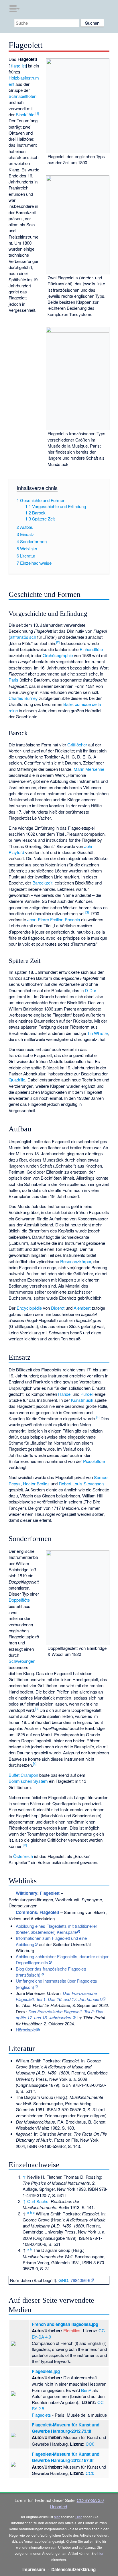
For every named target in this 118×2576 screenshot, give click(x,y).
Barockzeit (42, 883)
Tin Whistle (97, 1033)
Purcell (87, 1394)
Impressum (34, 2569)
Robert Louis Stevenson (81, 1484)
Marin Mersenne (89, 769)
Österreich (23, 1856)
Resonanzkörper (76, 1261)
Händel (65, 1394)
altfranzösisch (23, 637)
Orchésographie (58, 655)
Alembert (82, 1308)
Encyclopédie (29, 1308)
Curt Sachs (38, 2201)
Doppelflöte (19, 1600)
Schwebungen (22, 1661)
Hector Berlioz (36, 1484)
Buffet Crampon (23, 1775)
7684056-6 (80, 2280)
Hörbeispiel (26, 2030)
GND (63, 2280)
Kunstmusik (82, 1400)
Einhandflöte (91, 649)
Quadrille (17, 1080)
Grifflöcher (77, 745)
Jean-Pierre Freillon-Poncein (54, 919)
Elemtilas (72, 2330)
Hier (79, 2517)
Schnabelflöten (22, 96)
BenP (86, 2390)
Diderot (58, 1308)
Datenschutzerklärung (73, 2569)
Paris (13, 680)
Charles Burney (23, 698)
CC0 (90, 2444)
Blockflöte (25, 114)
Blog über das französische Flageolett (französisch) (51, 1972)
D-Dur (91, 990)
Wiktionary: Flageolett (38, 1893)
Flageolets (41, 2415)
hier (57, 2517)
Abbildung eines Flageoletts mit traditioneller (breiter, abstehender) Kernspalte (56, 1929)
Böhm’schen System (28, 1781)
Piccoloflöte (94, 1461)
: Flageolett (38, 1912)
